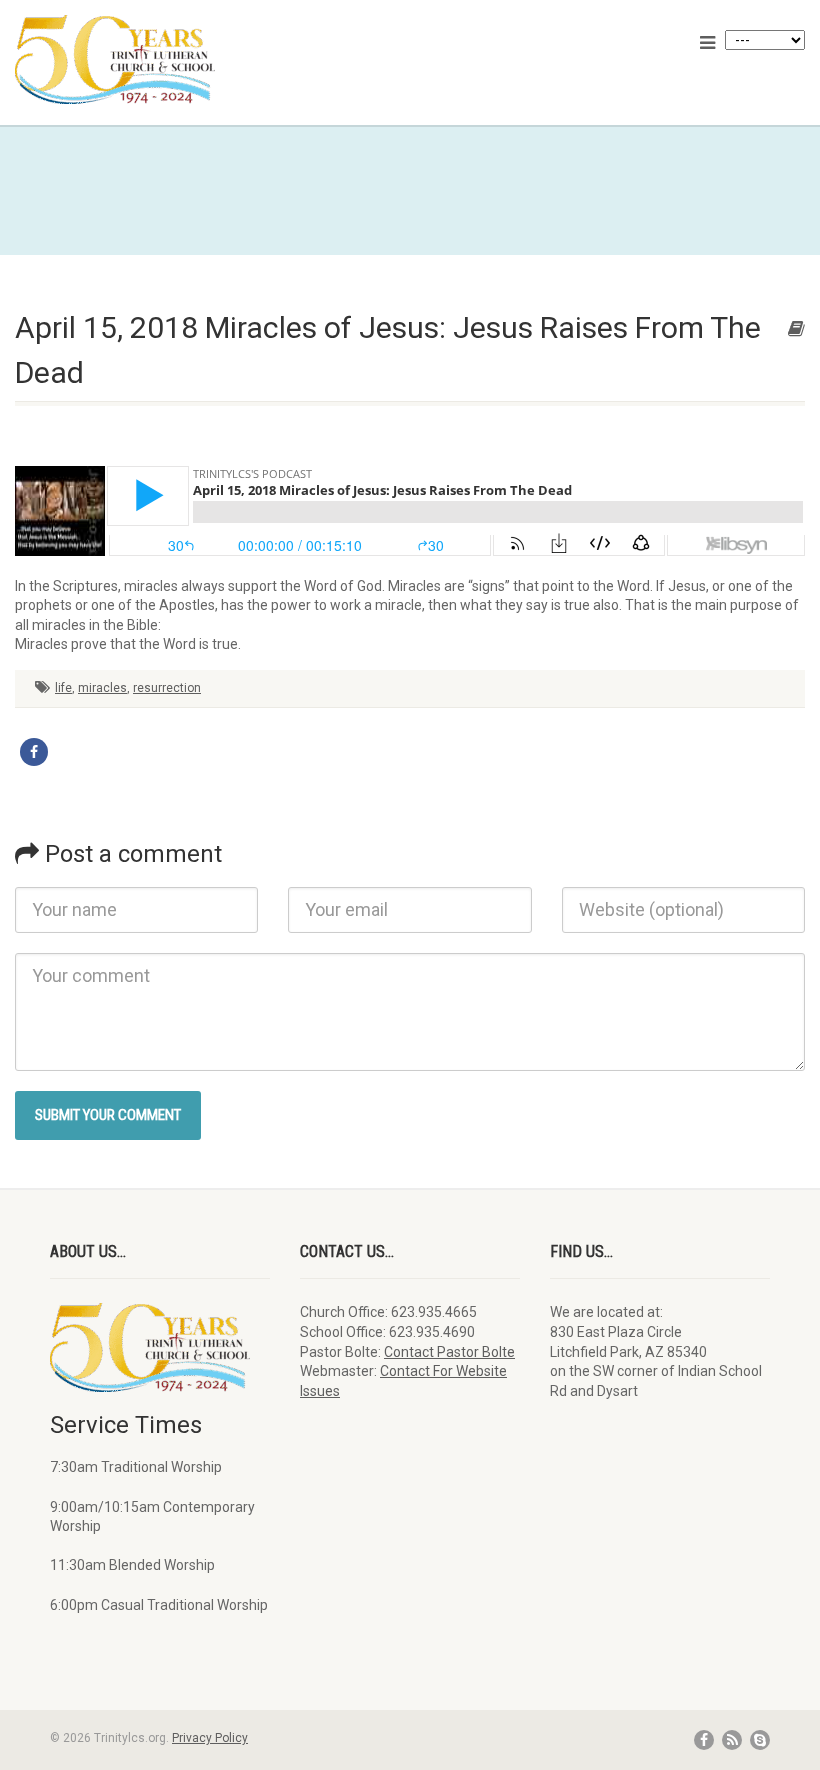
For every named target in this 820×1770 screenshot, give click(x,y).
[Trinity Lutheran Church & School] (205, 59)
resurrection (167, 688)
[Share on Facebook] (34, 752)
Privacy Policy (210, 1738)
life (63, 688)
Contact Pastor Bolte (449, 1352)
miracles (102, 688)
